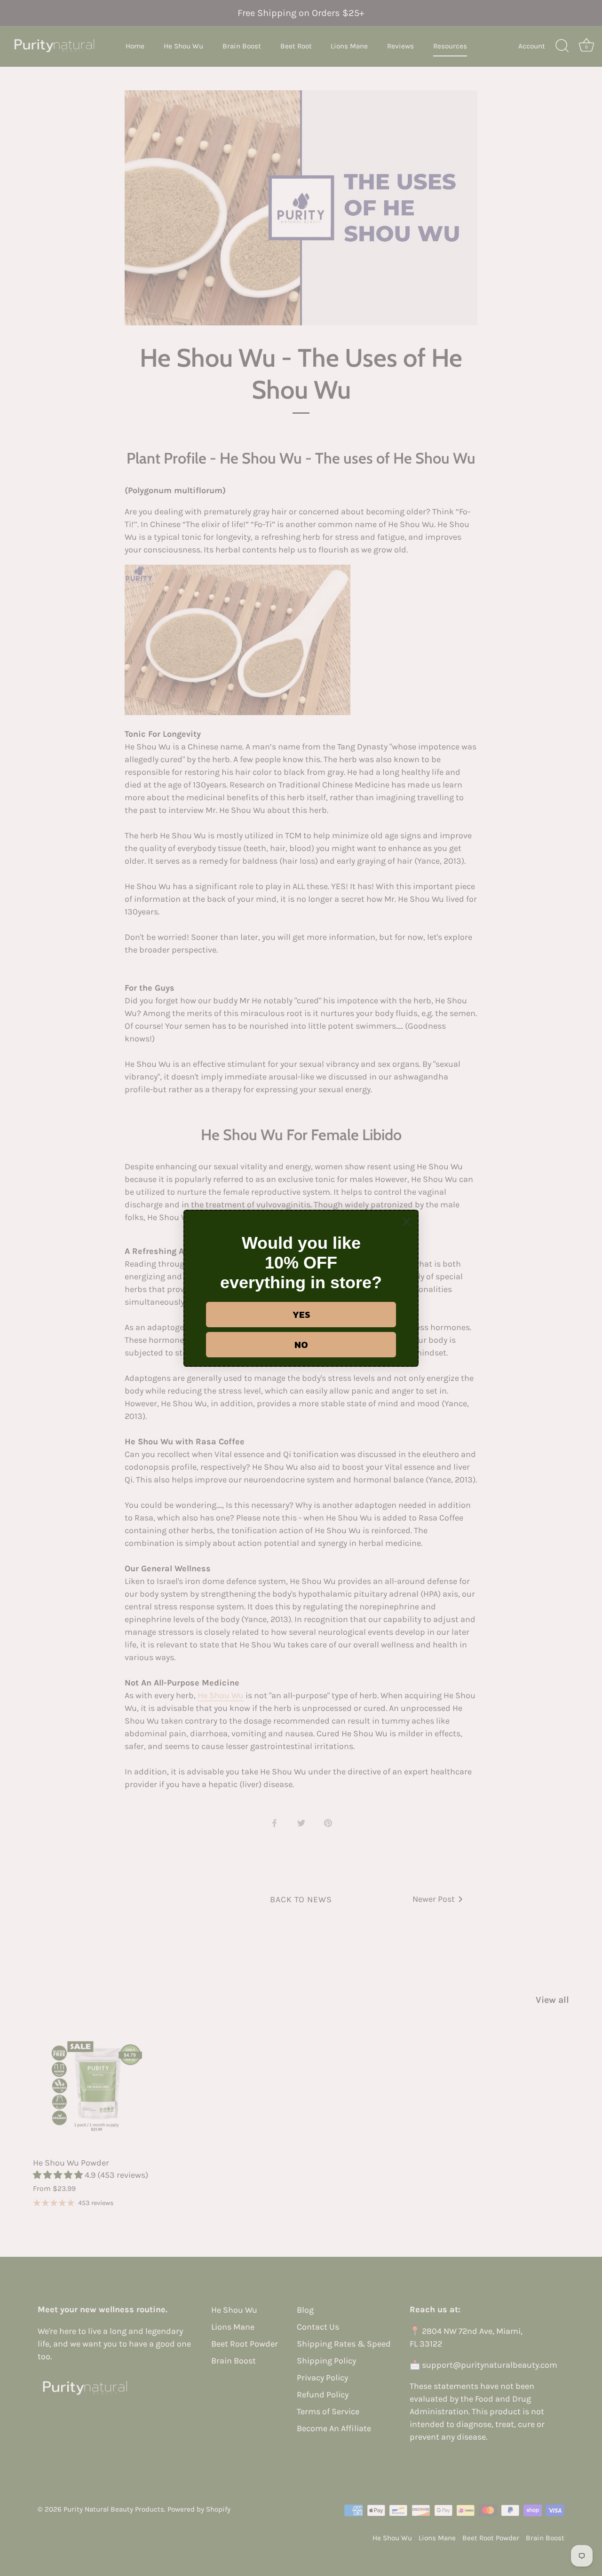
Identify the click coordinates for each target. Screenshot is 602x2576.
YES (301, 1315)
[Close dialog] (407, 1222)
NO (301, 1345)
